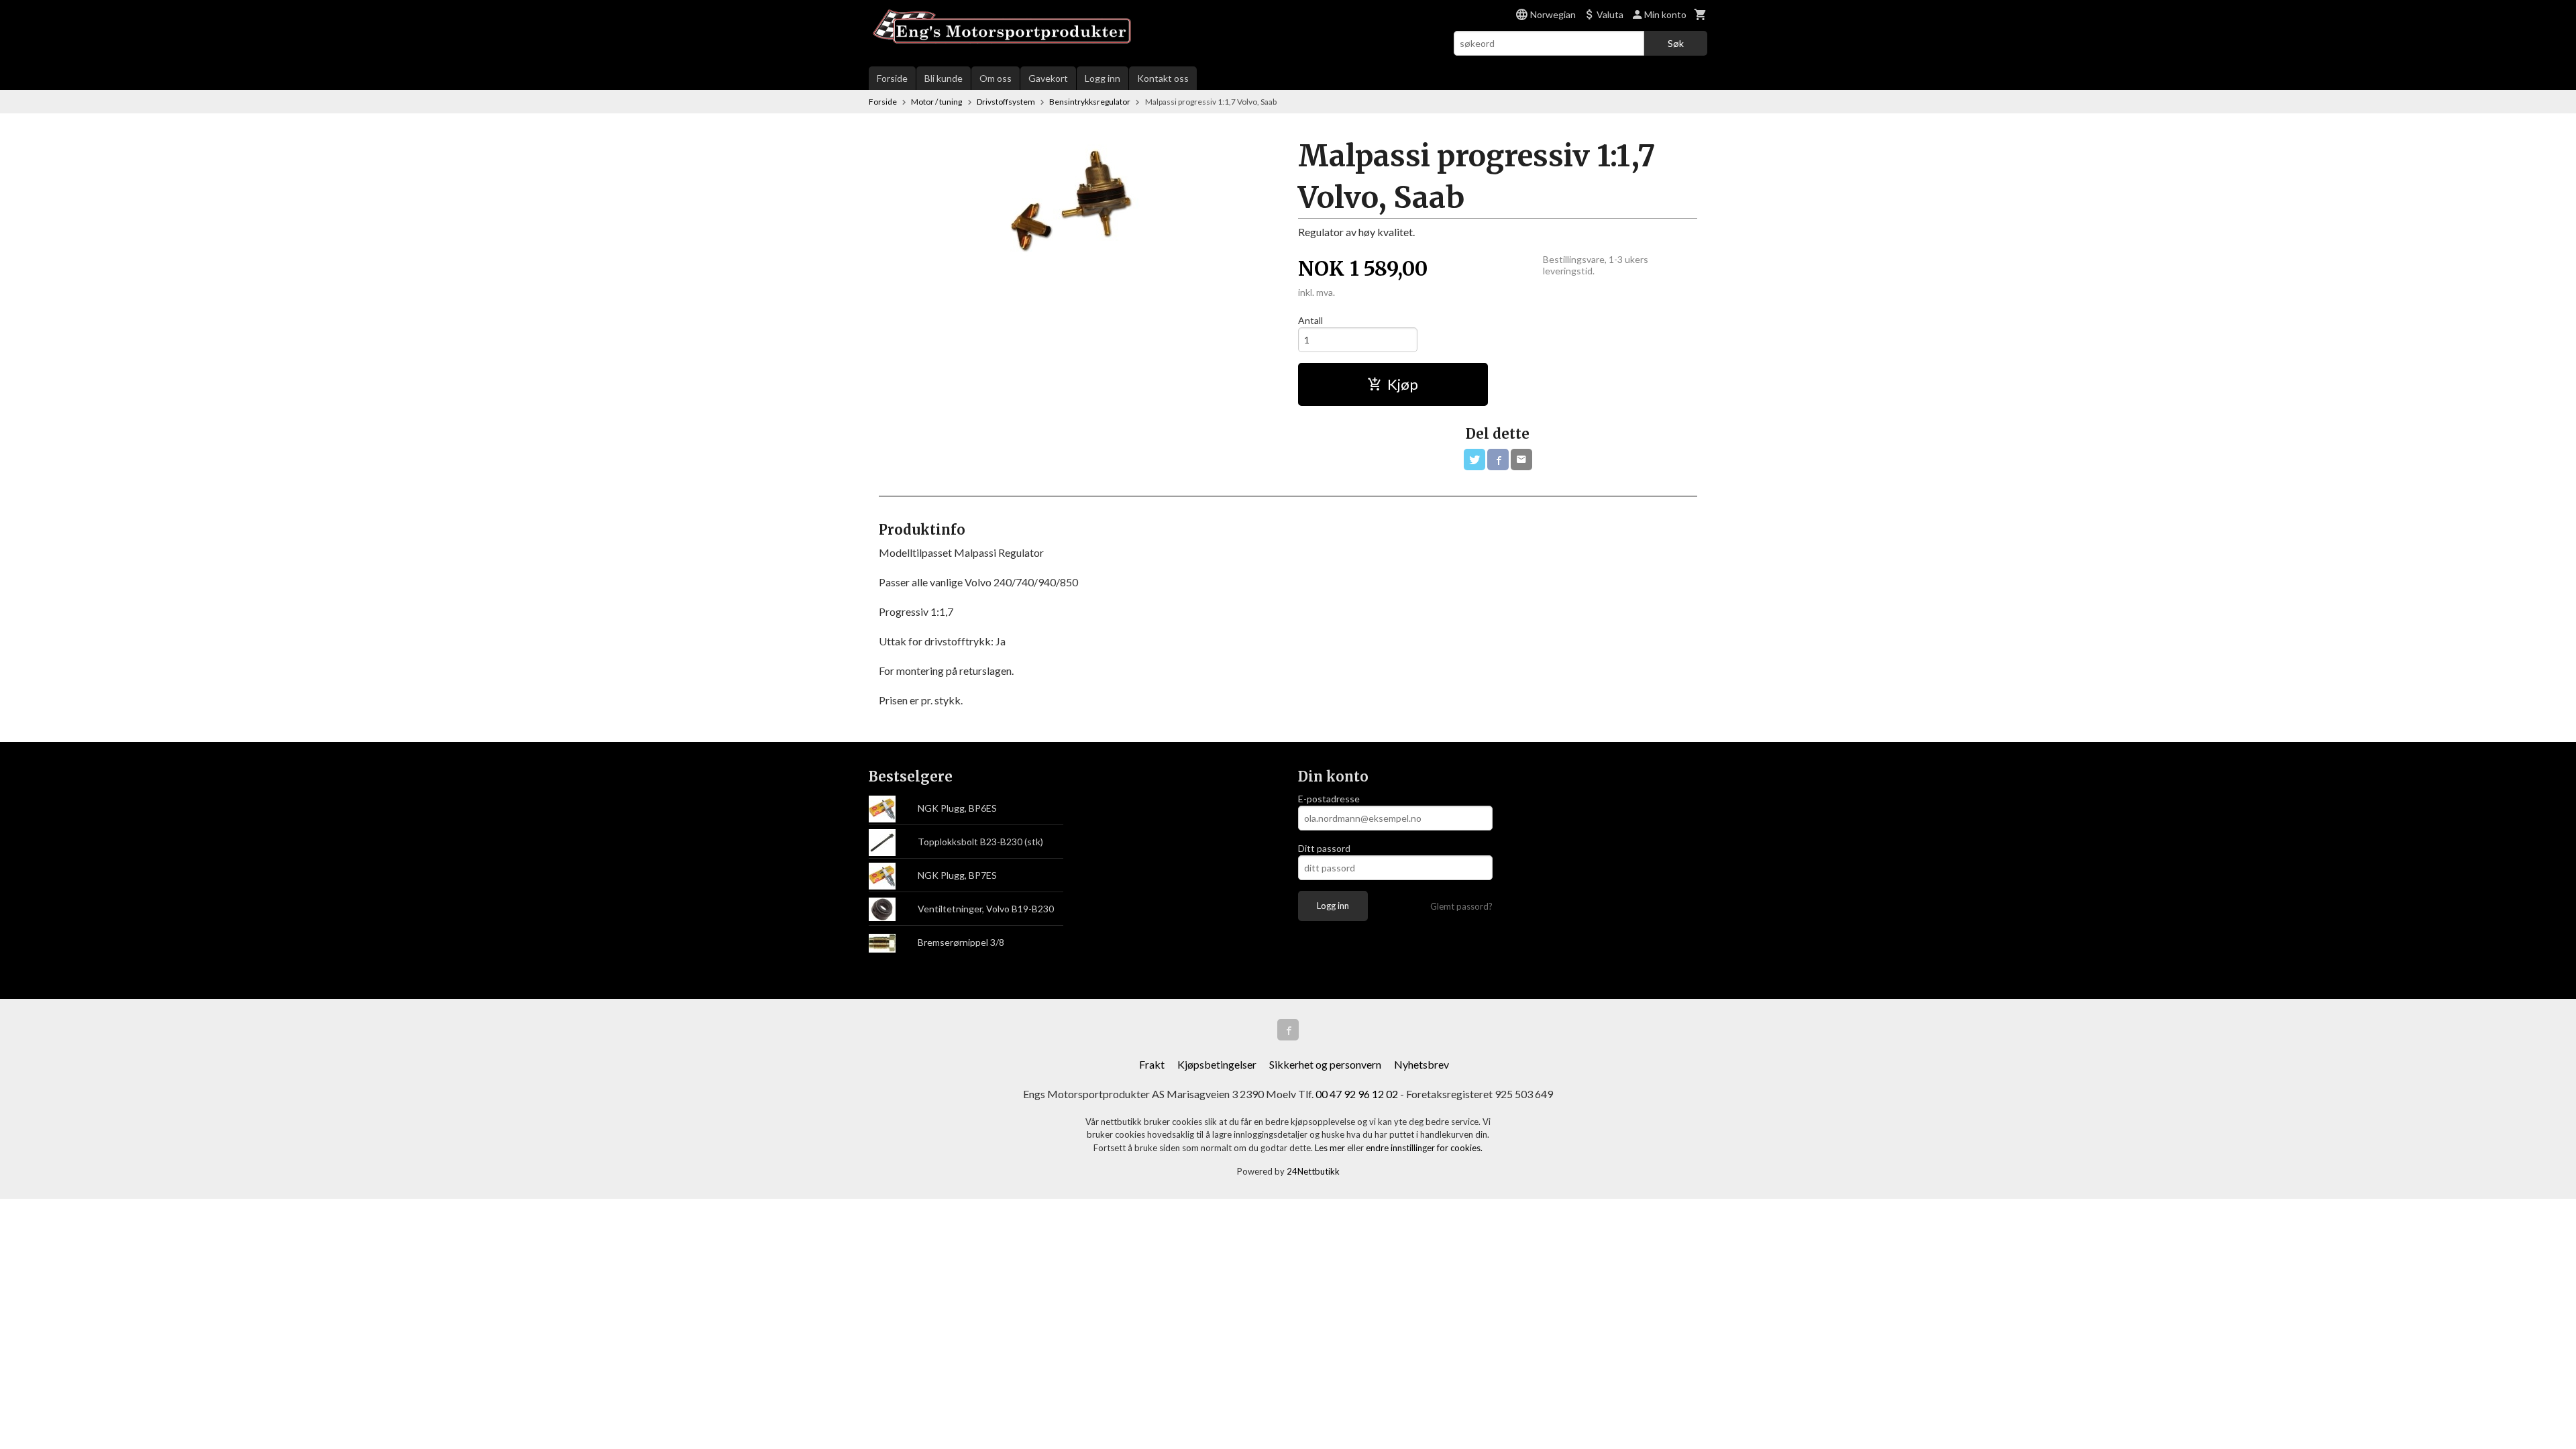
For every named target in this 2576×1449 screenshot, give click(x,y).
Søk (1676, 43)
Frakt (1152, 1064)
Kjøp (1403, 384)
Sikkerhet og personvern (1325, 1064)
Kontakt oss (1163, 78)
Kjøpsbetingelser (1217, 1064)
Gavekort (1048, 78)
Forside (892, 78)
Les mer (1331, 1148)
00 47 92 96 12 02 (1357, 1094)
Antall (1310, 320)
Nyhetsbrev (1421, 1064)
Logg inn (1103, 78)
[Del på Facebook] (1498, 460)
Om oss (996, 78)
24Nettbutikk (1313, 1171)
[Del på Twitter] (1474, 460)
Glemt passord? (1461, 906)
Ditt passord (1324, 848)
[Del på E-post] (1521, 460)
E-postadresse (1329, 799)
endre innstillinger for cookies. (1424, 1148)
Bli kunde (944, 78)
